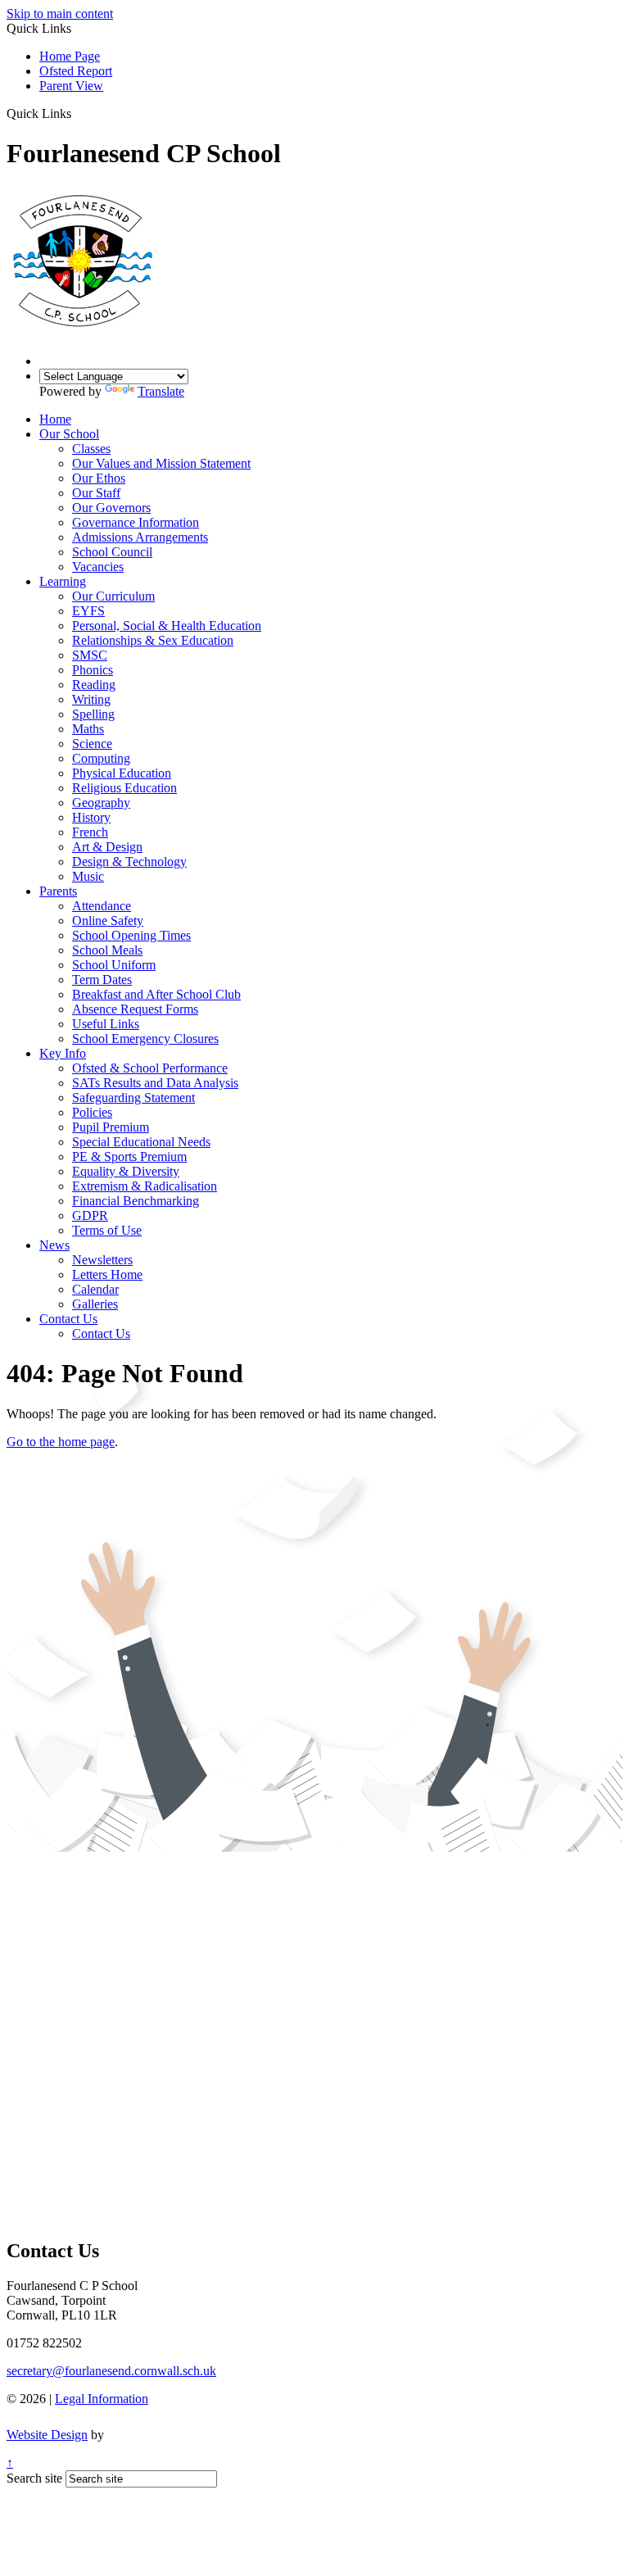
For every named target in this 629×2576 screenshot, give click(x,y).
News (54, 1245)
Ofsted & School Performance (150, 1068)
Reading (94, 685)
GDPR (90, 1215)
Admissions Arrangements (140, 537)
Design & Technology (129, 862)
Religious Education (124, 788)
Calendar (95, 1289)
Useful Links (106, 1024)
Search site (34, 2478)
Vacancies (98, 567)
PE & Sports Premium (129, 1156)
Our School (69, 434)
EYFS (88, 611)
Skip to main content (60, 14)
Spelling (93, 714)
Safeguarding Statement (133, 1098)
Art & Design (107, 847)
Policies (92, 1112)
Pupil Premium (111, 1127)
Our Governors (111, 508)
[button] (77, 113)
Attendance (102, 906)
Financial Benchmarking (136, 1201)
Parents (58, 891)
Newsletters (102, 1260)
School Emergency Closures (145, 1039)
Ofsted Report (76, 71)
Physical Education (122, 773)
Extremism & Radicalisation (145, 1186)
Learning (63, 581)
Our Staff (96, 493)
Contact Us (68, 1319)
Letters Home (107, 1274)
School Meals (107, 950)
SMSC (90, 655)
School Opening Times (131, 935)
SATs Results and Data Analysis (155, 1083)
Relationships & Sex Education (153, 640)
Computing (101, 758)
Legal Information (102, 2399)
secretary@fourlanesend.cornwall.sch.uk (111, 2371)
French (90, 832)
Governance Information (136, 522)
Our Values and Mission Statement (161, 463)
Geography (101, 803)
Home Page (70, 56)
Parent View (71, 86)
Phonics (93, 670)
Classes (91, 449)
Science (92, 744)
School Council (112, 552)
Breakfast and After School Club (156, 994)
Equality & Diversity (126, 1171)
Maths (88, 729)
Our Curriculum (113, 596)
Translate (161, 391)
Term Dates (102, 980)
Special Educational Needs (141, 1142)
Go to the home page (61, 1442)
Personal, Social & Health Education (167, 626)
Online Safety (108, 921)
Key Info (63, 1053)
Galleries (95, 1304)
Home (55, 419)
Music (88, 876)
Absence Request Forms (135, 1009)
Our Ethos (99, 478)
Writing (91, 699)
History (91, 817)
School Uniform (114, 965)
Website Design (47, 2435)
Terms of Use (107, 1230)
